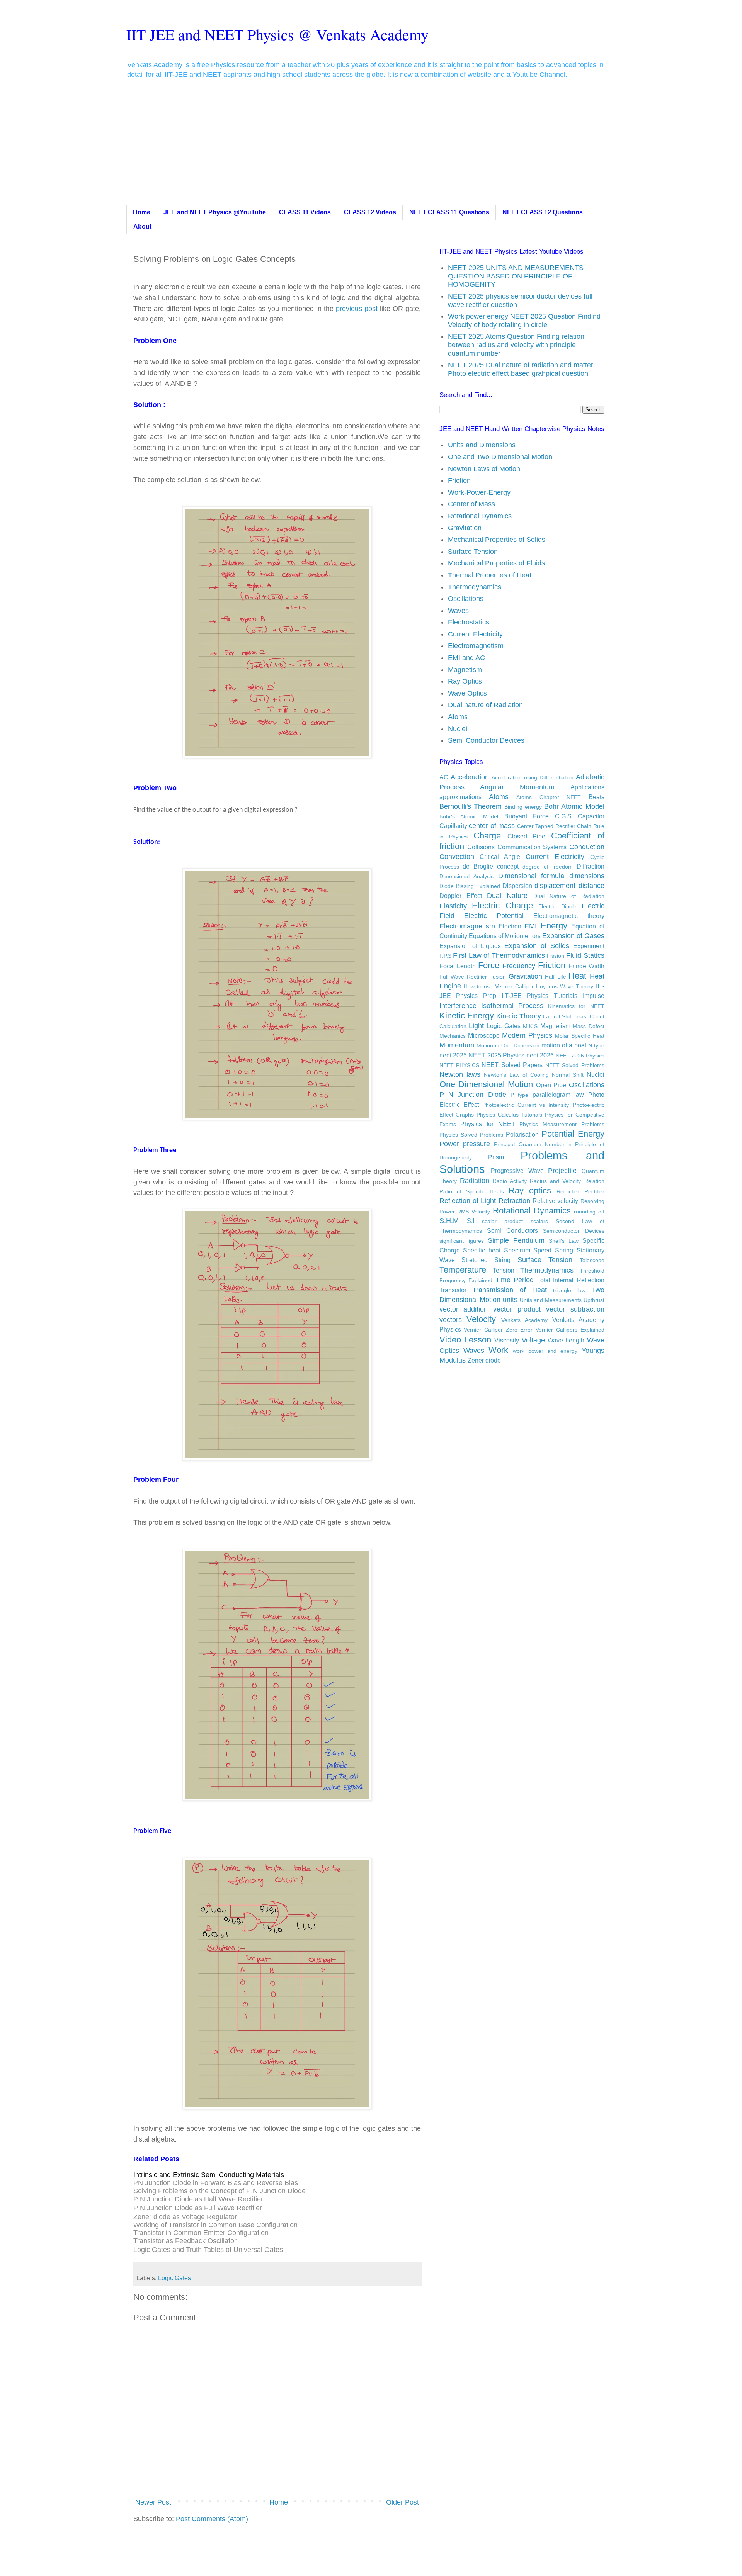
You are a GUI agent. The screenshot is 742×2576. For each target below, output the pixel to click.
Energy (554, 926)
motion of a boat (564, 1045)
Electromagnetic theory (569, 916)
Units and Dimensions (482, 445)
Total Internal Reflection (571, 1280)
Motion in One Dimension (508, 1045)
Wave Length (566, 1340)
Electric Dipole (557, 906)
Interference (458, 1006)
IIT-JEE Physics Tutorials (539, 996)
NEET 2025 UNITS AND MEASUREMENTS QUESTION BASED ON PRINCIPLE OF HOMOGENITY (516, 276)
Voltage (533, 1340)
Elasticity (453, 906)
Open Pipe (551, 1085)
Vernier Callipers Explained (570, 1330)
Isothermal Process (512, 1006)
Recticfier (568, 1191)
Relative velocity (555, 1201)
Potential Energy (573, 1134)
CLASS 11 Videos (305, 212)
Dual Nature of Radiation (569, 896)
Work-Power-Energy (479, 492)
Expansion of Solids (537, 946)
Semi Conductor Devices (486, 740)
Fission (556, 956)
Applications (587, 787)
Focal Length (458, 966)
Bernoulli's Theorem (471, 806)
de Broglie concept (491, 866)
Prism (496, 1157)
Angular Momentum (517, 787)
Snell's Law (564, 1241)
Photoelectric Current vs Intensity (526, 1105)
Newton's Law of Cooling (516, 1075)
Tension (504, 1270)
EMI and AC (466, 658)
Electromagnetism (476, 646)
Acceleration (470, 777)
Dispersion (517, 886)
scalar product (502, 1221)
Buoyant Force (527, 816)
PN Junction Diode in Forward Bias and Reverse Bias (216, 2183)
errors (533, 936)
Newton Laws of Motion (484, 469)
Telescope (592, 1260)
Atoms (458, 717)
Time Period (515, 1280)
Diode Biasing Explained (470, 886)
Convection (457, 857)
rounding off (589, 1212)
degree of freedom (548, 867)
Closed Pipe (527, 836)
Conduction (587, 847)
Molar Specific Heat (579, 1036)
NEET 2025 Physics (496, 1055)
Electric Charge (502, 905)
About (142, 227)
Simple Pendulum (516, 1240)
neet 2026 (540, 1055)
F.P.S (445, 956)
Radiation (475, 1181)
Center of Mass (471, 504)
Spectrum (517, 1250)
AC (444, 777)
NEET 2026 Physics (580, 1056)
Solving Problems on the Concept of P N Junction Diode (220, 2191)
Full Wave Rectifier (463, 977)
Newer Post (153, 2502)
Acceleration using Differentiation (533, 777)
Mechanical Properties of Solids (497, 540)
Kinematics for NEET (576, 1006)
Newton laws (460, 1074)
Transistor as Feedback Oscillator (185, 2241)
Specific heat (482, 1250)
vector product (517, 1309)
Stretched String (486, 1260)
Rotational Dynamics (480, 516)
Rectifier (594, 1191)
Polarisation (522, 1134)
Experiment (589, 946)
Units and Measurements (551, 1300)
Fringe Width (586, 966)
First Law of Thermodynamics (499, 955)
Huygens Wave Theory (565, 986)
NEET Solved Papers (512, 1065)
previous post (358, 309)
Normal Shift (568, 1075)
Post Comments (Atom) (212, 2519)
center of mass (492, 826)
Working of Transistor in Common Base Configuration (215, 2225)
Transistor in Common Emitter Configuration (201, 2233)
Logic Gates (174, 2278)
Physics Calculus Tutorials (509, 1115)
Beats (596, 797)
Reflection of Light (468, 1201)
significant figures (462, 1241)
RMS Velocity (474, 1212)
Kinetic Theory (518, 1016)
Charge (487, 836)
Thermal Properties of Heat (490, 575)
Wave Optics (467, 693)
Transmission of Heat (509, 1290)
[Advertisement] (371, 147)
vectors (451, 1320)
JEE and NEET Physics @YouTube (215, 212)
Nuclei (458, 729)
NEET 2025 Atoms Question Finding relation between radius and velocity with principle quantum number (516, 345)
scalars (539, 1221)
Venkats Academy (524, 1320)
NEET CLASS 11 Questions (449, 212)
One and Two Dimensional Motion (500, 457)
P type (519, 1095)
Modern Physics (527, 1035)
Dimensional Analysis (467, 876)
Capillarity (453, 826)
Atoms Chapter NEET (549, 797)
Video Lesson (465, 1340)
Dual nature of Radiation (485, 705)
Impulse (594, 996)
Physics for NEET (488, 1124)
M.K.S (530, 1026)
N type (596, 1045)
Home (142, 212)
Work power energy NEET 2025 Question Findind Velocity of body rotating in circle (524, 321)
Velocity (481, 1319)
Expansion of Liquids (470, 946)
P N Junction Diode (473, 1095)
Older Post (402, 2502)
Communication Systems (532, 847)
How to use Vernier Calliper (499, 986)
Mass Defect (588, 1026)
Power (449, 1144)
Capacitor (591, 816)
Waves (458, 611)
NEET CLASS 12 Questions (543, 212)
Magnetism (465, 670)
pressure (477, 1144)
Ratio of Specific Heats (472, 1191)
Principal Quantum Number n (533, 1144)
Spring (564, 1250)
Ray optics (530, 1190)
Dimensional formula (531, 876)
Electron (510, 926)
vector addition (464, 1309)
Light (476, 1026)
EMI (531, 926)
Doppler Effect (461, 896)
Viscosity (507, 1340)
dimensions (587, 876)
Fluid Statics (585, 955)
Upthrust (594, 1300)
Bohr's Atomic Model (469, 816)
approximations (460, 797)
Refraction (514, 1201)
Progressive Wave (517, 1171)
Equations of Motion (496, 936)
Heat (577, 976)
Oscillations (466, 599)
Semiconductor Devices (574, 1231)
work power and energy (545, 1351)
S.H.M (449, 1221)
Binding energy (523, 807)
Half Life (556, 977)
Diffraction (591, 866)
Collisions (481, 847)
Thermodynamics (475, 587)
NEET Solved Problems (575, 1065)
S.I (471, 1221)
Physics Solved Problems (471, 1135)
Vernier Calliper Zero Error (498, 1330)
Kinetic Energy (467, 1016)
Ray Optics (465, 681)
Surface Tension (473, 552)
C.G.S (563, 816)
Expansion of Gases (573, 936)
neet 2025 (453, 1055)
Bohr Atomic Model (574, 806)
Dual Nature (507, 896)
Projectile (562, 1171)
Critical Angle (500, 857)
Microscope (484, 1035)
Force (489, 965)
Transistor (453, 1290)
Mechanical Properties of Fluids (496, 563)
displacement (555, 886)
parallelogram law (558, 1095)
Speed (542, 1250)
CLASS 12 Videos (370, 212)
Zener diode (484, 1360)
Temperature (463, 1270)
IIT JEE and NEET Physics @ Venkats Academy (277, 34)
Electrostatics (469, 622)
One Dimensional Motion (486, 1084)
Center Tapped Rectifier (546, 826)
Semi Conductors (512, 1230)
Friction (459, 480)
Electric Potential (494, 916)
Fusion (498, 977)
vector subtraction (575, 1309)
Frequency (519, 966)
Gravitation (465, 528)
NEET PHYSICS (459, 1065)
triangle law (569, 1290)
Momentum (457, 1045)
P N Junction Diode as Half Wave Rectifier (198, 2199)
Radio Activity (510, 1181)
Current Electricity (475, 634)
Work (498, 1350)
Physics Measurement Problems (562, 1124)
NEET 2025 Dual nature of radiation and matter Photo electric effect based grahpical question (521, 369)
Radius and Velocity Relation (567, 1181)
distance (591, 886)
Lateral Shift (558, 1016)
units (510, 1300)
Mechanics (453, 1036)
